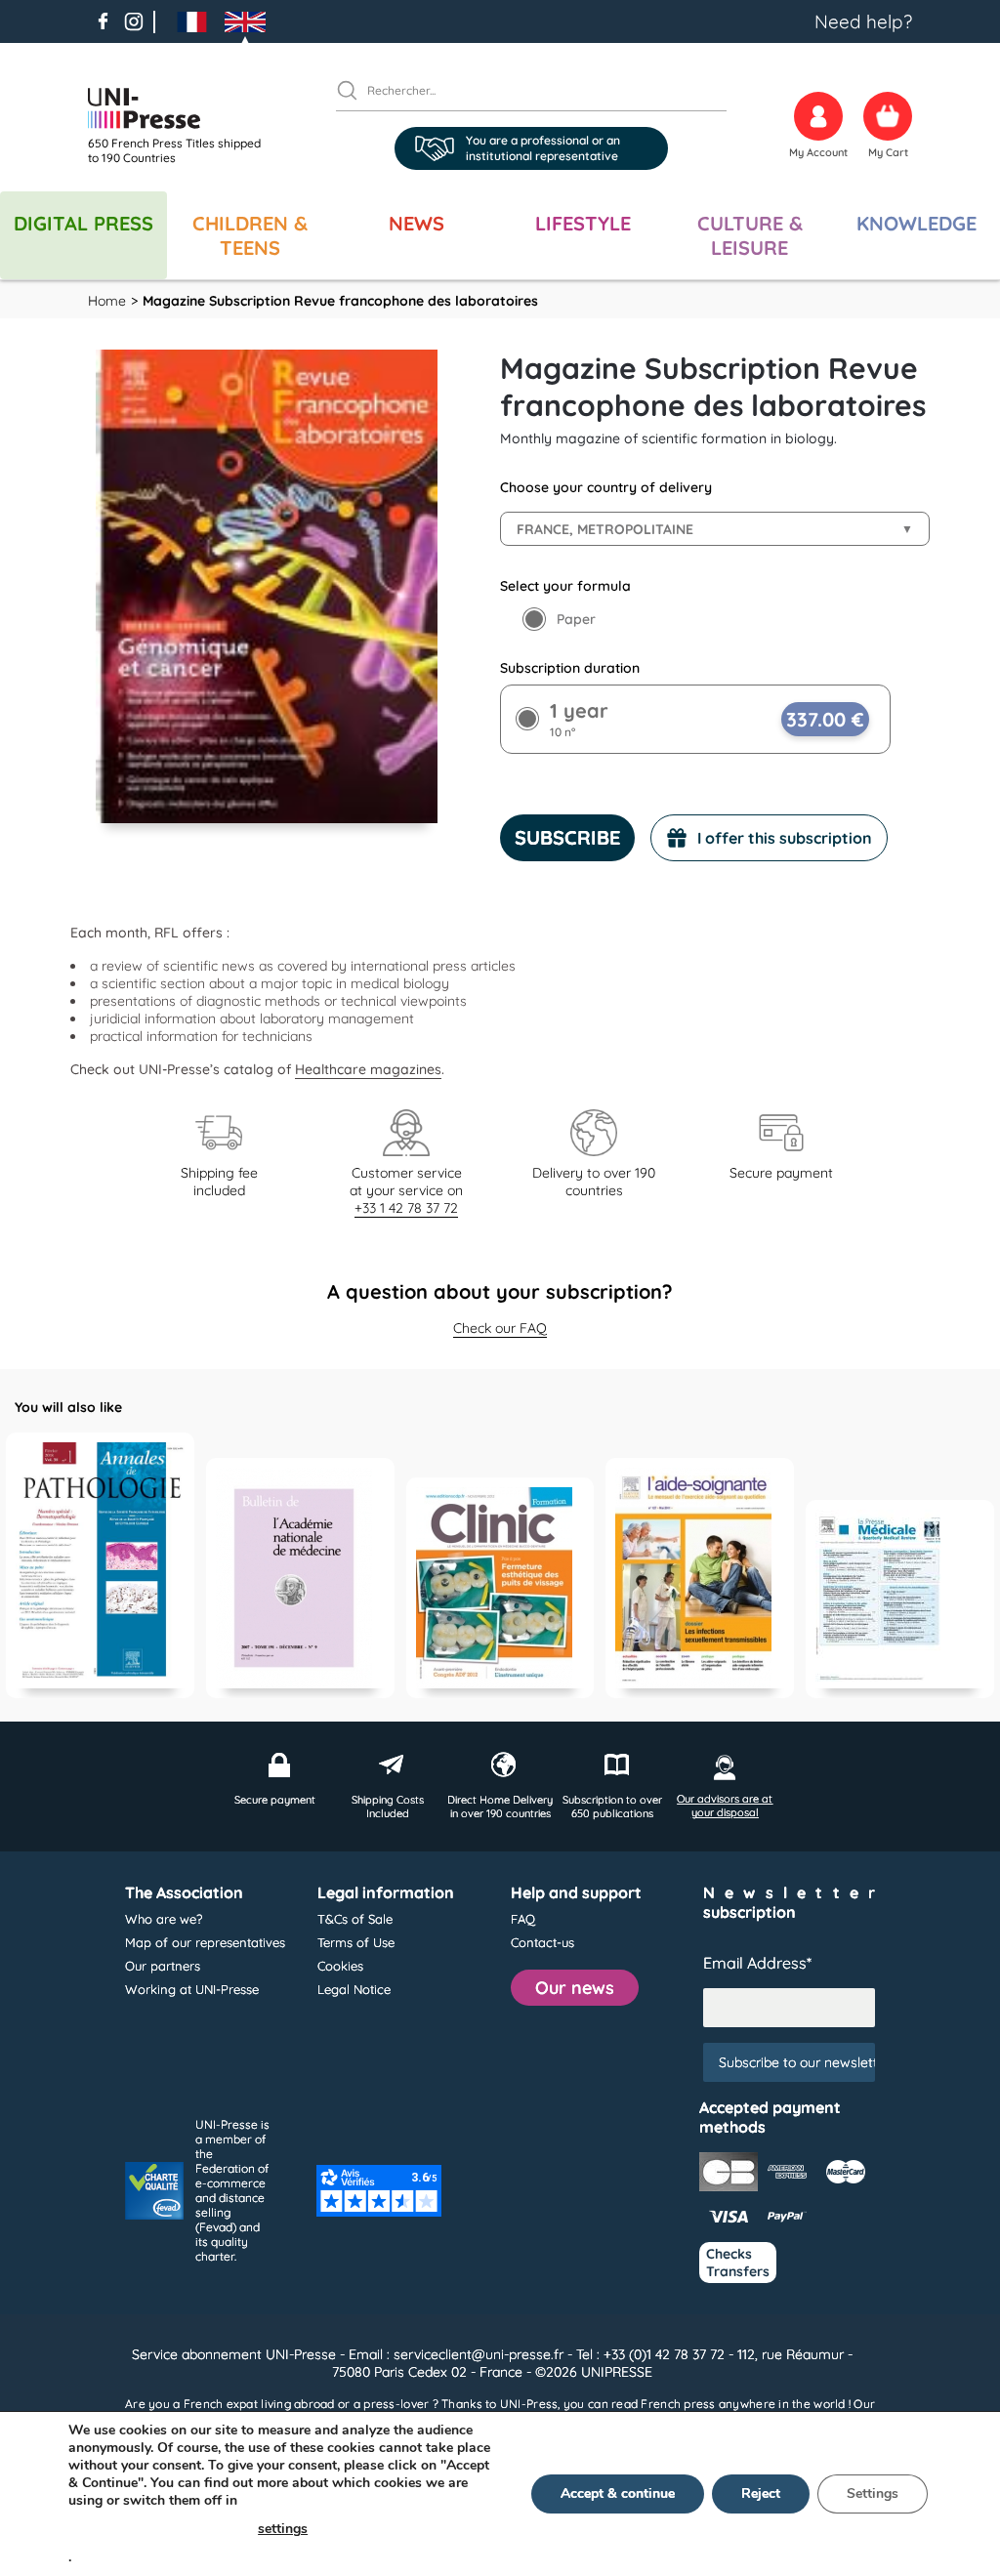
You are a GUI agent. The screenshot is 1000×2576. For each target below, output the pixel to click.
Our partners (163, 1966)
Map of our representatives (205, 1942)
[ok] (355, 90)
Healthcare (331, 1069)
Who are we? (164, 1919)
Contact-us (542, 1942)
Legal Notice (354, 1989)
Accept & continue (618, 2493)
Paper (576, 619)
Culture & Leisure (750, 235)
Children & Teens (250, 235)
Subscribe (567, 837)
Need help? (863, 21)
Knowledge (917, 223)
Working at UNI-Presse (192, 1989)
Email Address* (757, 1963)
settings (283, 2529)
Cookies (340, 1966)
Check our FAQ (500, 1328)
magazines (404, 1069)
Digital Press (83, 223)
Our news (575, 1988)
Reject (761, 2493)
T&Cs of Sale (355, 1919)
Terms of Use (356, 1942)
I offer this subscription (785, 838)
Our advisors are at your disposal (725, 1806)
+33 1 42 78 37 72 (406, 1208)
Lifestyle (583, 223)
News (417, 223)
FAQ (523, 1919)
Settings (873, 2493)
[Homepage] (181, 108)
